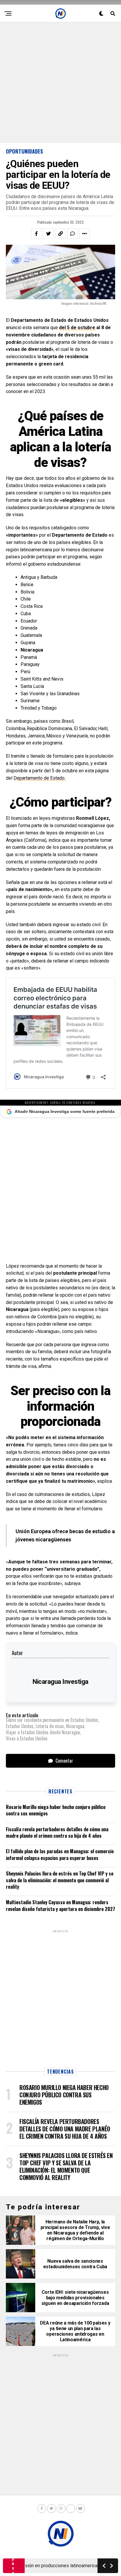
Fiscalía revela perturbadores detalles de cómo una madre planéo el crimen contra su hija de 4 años (57, 1832)
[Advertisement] (60, 83)
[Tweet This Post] (48, 234)
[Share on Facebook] (36, 234)
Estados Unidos (20, 1726)
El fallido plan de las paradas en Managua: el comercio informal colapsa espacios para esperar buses (60, 1854)
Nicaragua (75, 1726)
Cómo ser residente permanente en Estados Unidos (52, 1720)
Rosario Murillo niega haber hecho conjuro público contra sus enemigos (56, 1810)
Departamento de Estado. (40, 778)
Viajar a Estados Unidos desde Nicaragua (43, 1732)
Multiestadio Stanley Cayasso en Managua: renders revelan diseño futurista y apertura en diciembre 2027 (60, 1905)
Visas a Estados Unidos (27, 1738)
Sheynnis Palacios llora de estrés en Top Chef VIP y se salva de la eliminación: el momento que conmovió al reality (60, 1880)
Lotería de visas (50, 1726)
